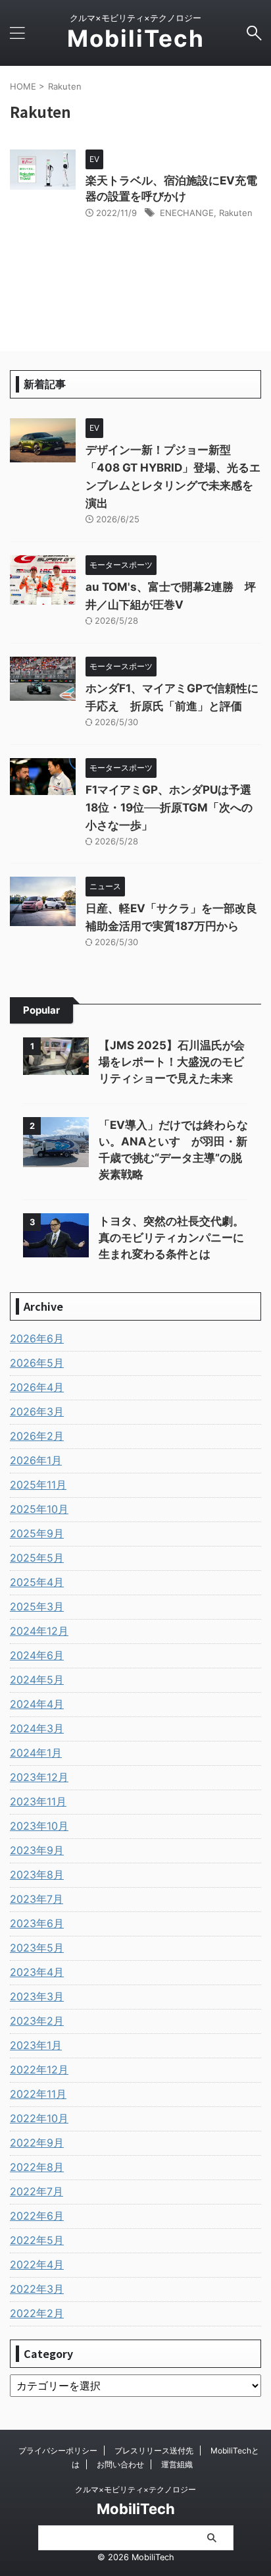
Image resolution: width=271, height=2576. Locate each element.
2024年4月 (37, 1704)
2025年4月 (37, 1582)
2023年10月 (39, 1826)
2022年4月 (37, 2264)
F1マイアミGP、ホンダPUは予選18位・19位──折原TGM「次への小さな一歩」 (169, 808)
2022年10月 (39, 2118)
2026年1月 (36, 1460)
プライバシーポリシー (58, 2451)
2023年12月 (39, 1777)
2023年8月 (37, 1875)
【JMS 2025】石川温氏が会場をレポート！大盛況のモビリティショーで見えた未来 (172, 1062)
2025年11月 (38, 1485)
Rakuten (236, 213)
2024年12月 (39, 1631)
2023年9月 (37, 1850)
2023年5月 (37, 1948)
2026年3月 (37, 1411)
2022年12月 (39, 2069)
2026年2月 (37, 1436)
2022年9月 (37, 2143)
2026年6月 (37, 1338)
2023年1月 (36, 2045)
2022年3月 (37, 2289)
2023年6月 (37, 1923)
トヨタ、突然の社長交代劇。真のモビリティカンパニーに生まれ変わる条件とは (171, 1238)
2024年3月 (37, 1728)
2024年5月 (37, 1680)
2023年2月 (37, 2021)
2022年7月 (37, 2191)
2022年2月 (37, 2313)
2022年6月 (37, 2216)
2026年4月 (37, 1387)
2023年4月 (37, 1972)
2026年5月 (37, 1363)
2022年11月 (38, 2094)
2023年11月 (38, 1801)
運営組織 (177, 2464)
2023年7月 (37, 1899)
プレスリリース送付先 (154, 2451)
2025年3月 (37, 1606)
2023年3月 (37, 1996)
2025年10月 (39, 1509)
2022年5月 (37, 2240)
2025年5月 (37, 1558)
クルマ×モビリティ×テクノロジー (135, 2489)
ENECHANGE (187, 213)
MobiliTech (136, 38)
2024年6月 (37, 1655)
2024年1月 (36, 1753)
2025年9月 (37, 1533)
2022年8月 (37, 2167)
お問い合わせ (120, 2464)
